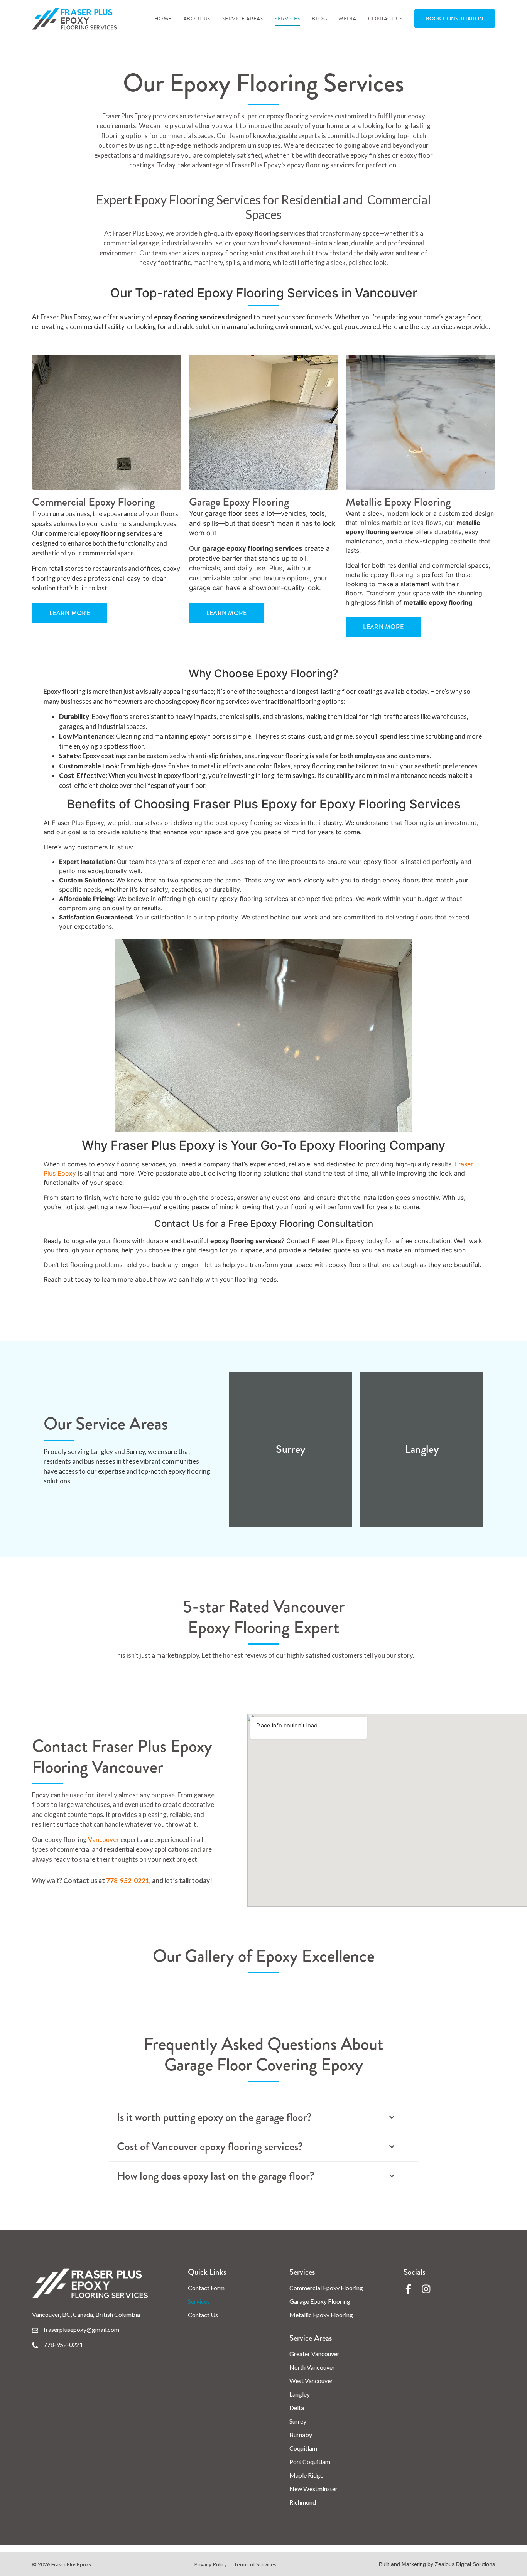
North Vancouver (312, 2367)
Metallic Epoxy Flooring (321, 2315)
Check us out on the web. (225, 2399)
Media (348, 19)
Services (287, 19)
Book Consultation (455, 19)
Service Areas (243, 19)
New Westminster (313, 2489)
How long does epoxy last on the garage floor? (216, 2176)
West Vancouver (311, 2381)
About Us (197, 19)
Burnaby (301, 2435)
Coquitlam (303, 2448)
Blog (319, 19)
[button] (263, 2118)
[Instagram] (426, 2289)
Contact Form (206, 2288)
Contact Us (385, 19)
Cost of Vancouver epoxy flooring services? (210, 2147)
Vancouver (104, 1840)
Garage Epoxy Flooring (320, 2301)
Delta (297, 2408)
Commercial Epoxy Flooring (326, 2288)
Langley (300, 2394)
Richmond (303, 2502)
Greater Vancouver (314, 2354)
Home (163, 19)
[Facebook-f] (408, 2289)
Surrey (298, 2421)
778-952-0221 (128, 1880)
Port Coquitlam (310, 2462)
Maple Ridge (306, 2475)
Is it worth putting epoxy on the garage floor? (214, 2118)
